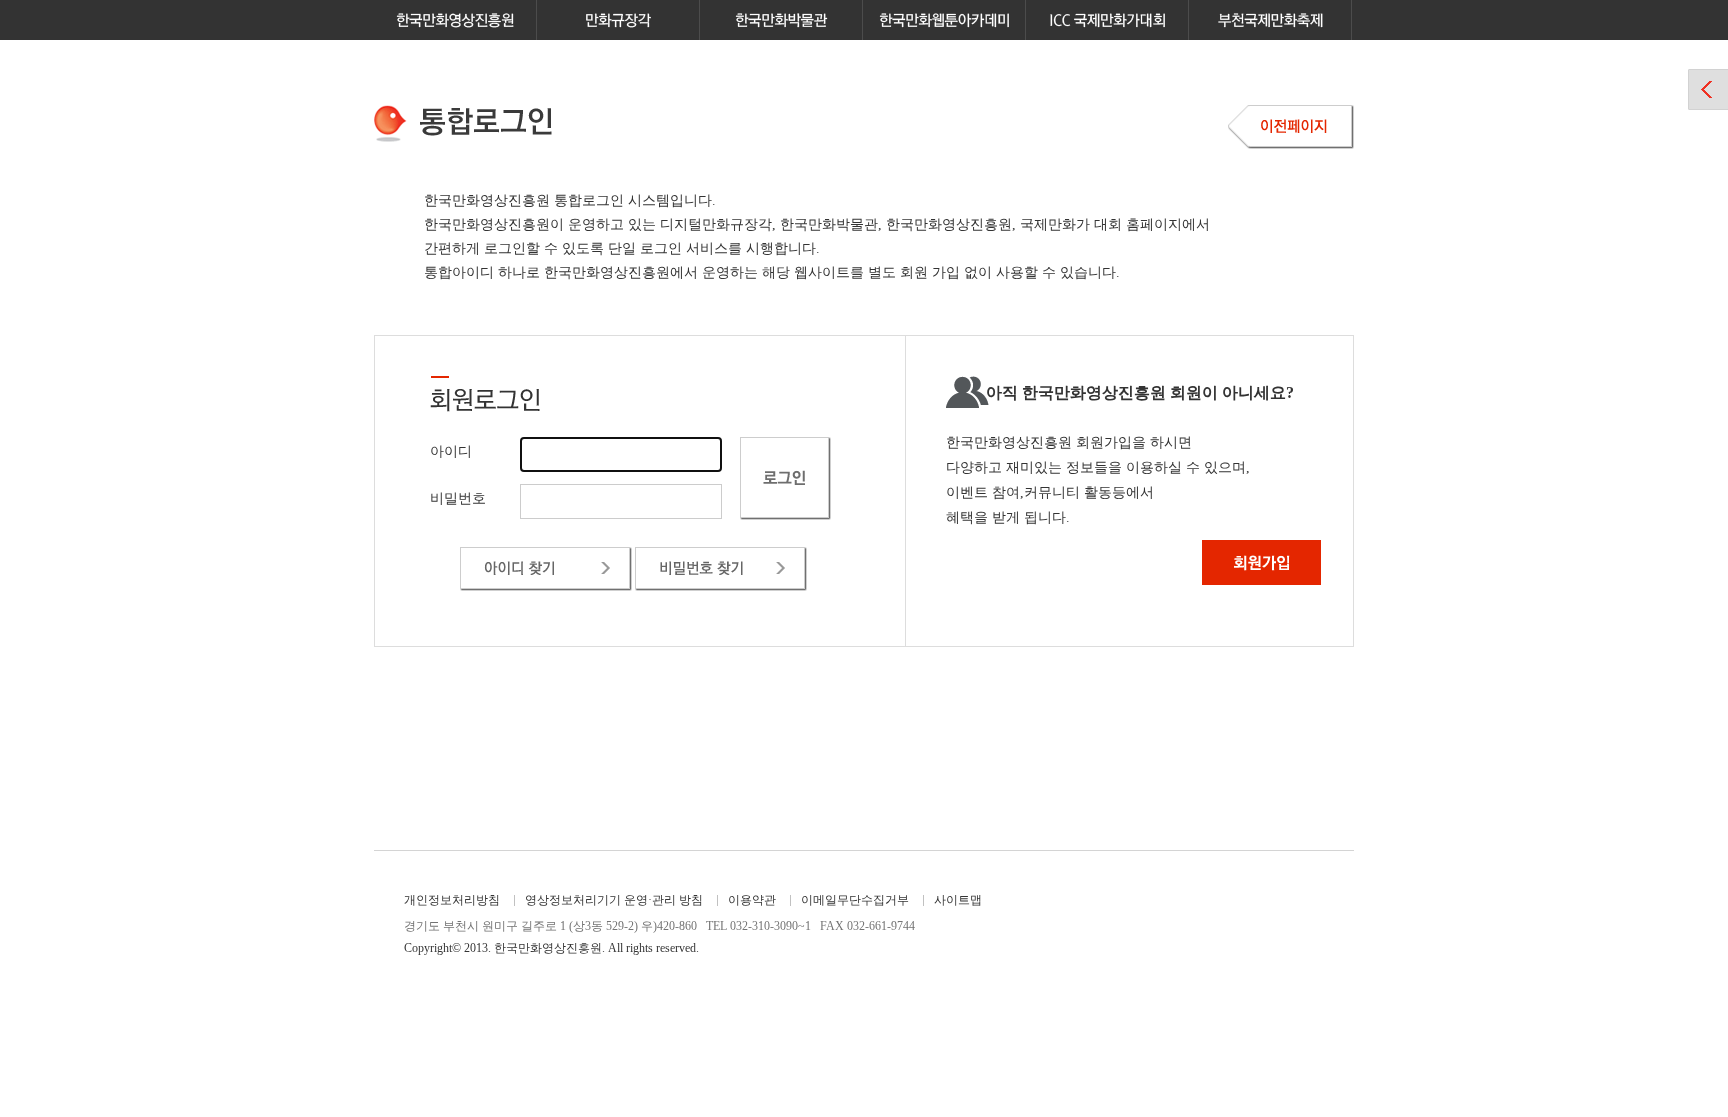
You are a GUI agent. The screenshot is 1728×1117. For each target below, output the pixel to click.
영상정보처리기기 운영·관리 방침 (614, 900)
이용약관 (752, 900)
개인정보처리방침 (452, 900)
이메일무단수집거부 (855, 900)
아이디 (451, 451)
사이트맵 (958, 900)
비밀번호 (458, 498)
